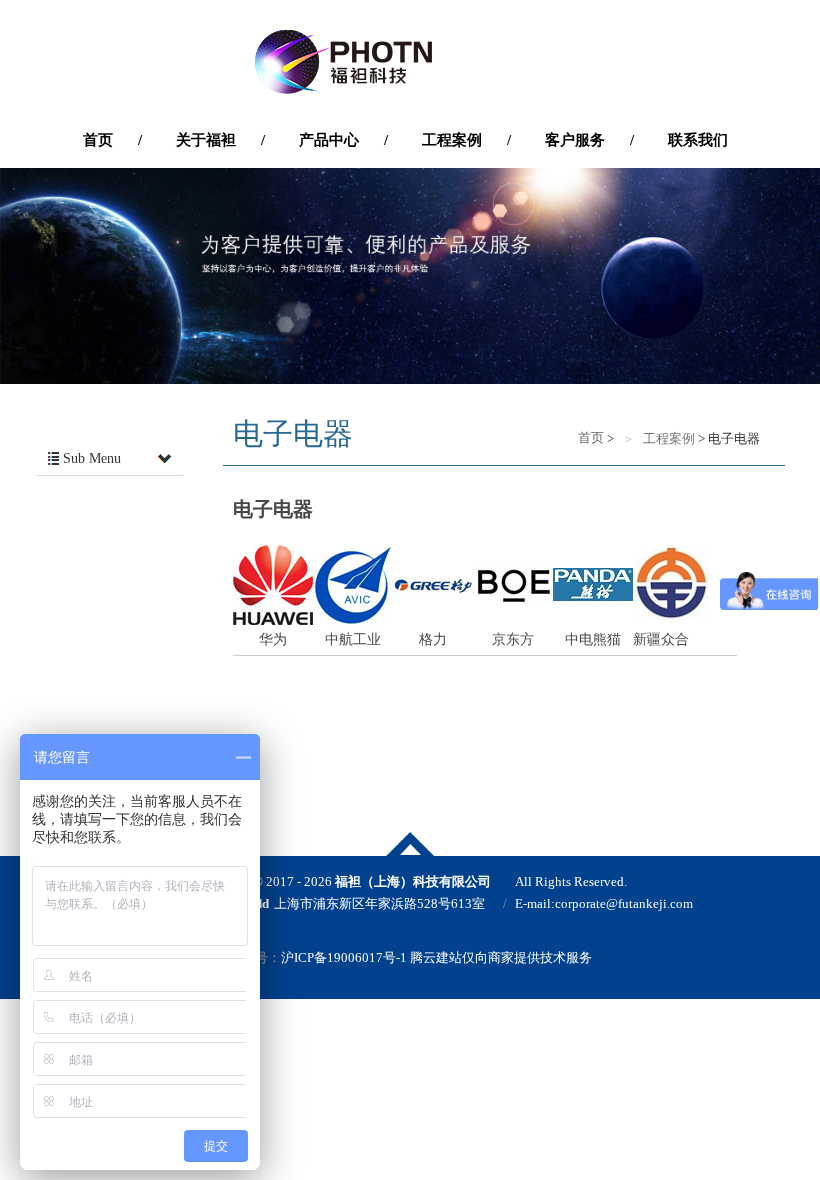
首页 (589, 437)
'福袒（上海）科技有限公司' (410, 62)
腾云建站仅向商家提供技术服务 (501, 957)
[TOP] (410, 844)
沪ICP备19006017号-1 (344, 957)
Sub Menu (90, 458)
